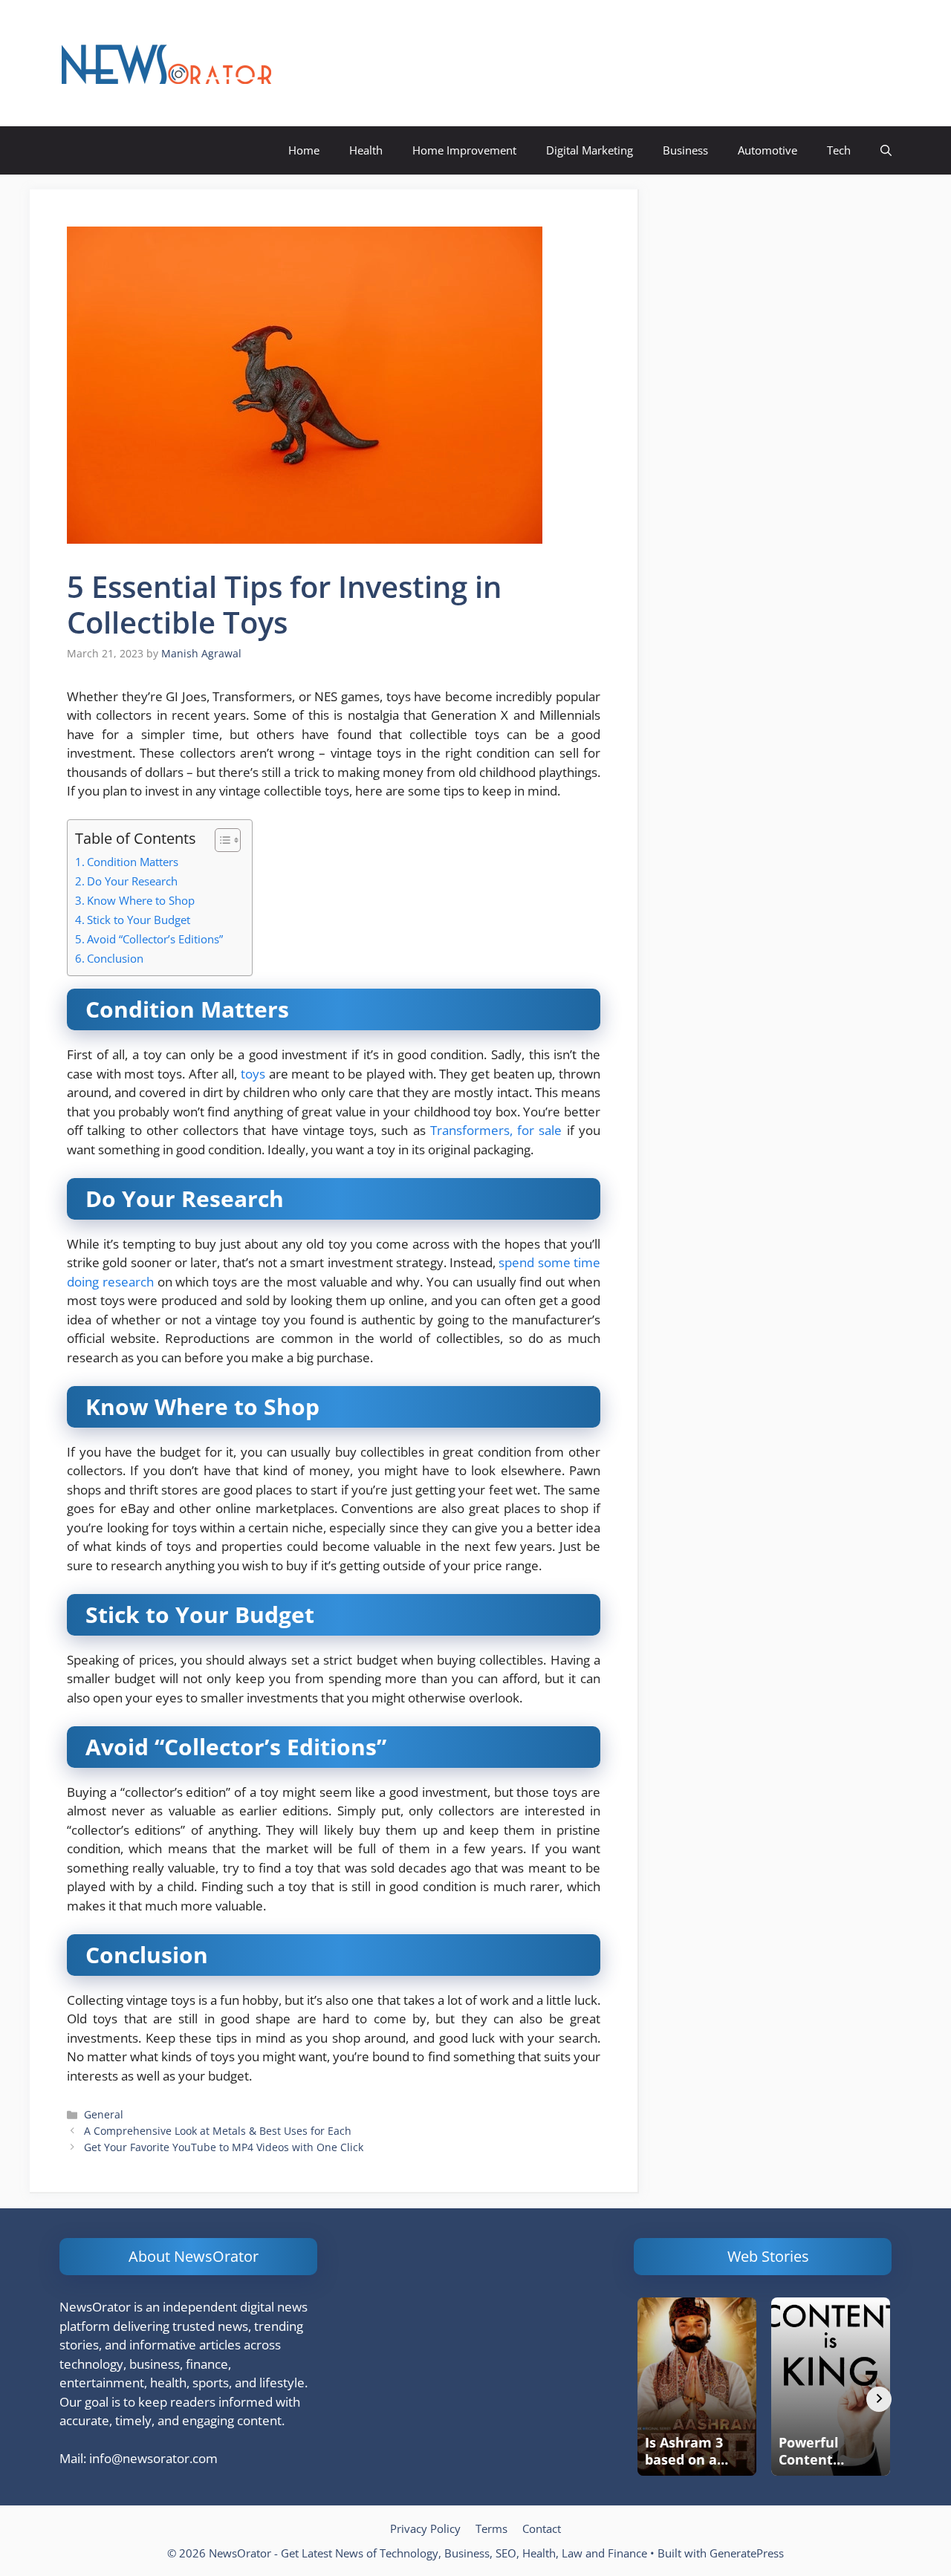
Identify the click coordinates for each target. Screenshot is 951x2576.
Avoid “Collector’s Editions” (155, 939)
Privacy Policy (425, 2528)
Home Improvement (464, 150)
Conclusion (115, 958)
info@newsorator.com (153, 2458)
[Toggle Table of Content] (220, 840)
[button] (886, 150)
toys (253, 1074)
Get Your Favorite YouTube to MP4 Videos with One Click (224, 2147)
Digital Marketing (590, 150)
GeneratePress (747, 2553)
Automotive (767, 150)
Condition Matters (133, 862)
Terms (491, 2528)
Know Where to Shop (141, 900)
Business (685, 150)
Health (366, 150)
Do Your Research (132, 881)
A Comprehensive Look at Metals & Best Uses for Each (218, 2131)
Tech (839, 150)
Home (304, 150)
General (104, 2114)
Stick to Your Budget (139, 920)
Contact (542, 2528)
